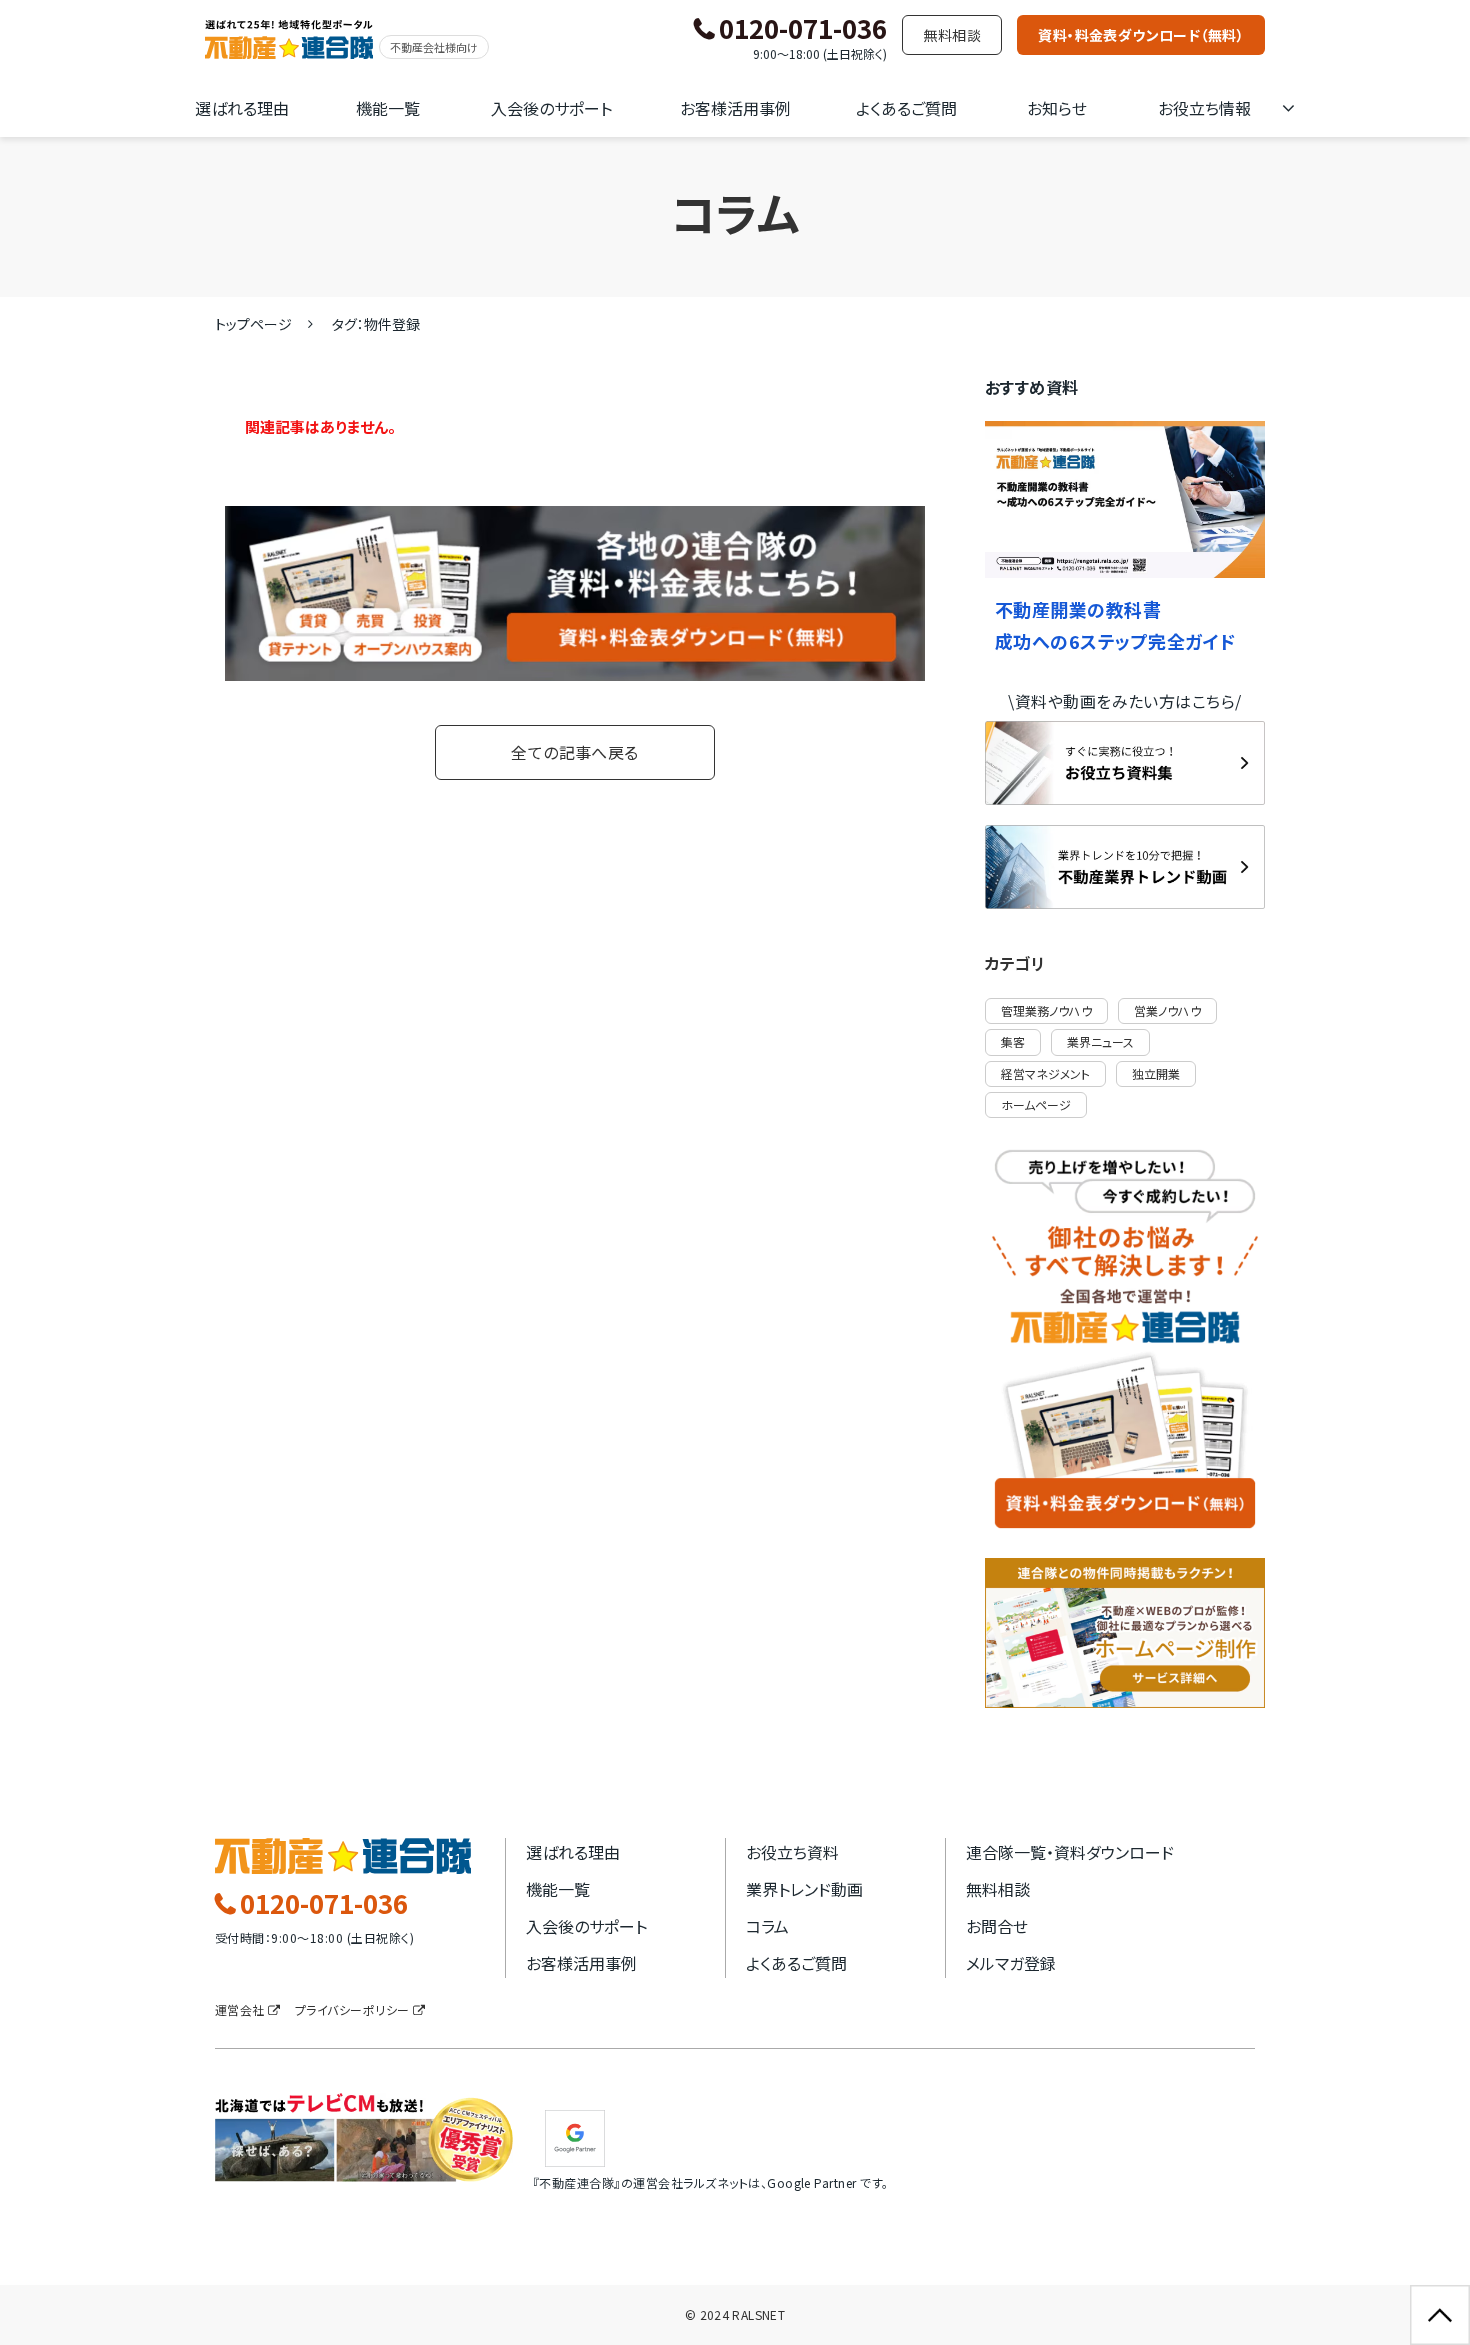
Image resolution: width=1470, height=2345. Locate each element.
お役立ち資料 (792, 1852)
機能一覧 (388, 108)
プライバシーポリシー (352, 2009)
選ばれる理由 (242, 108)
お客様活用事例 (735, 108)
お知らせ (1057, 108)
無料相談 (952, 35)
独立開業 (1156, 1073)
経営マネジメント (1045, 1073)
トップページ (253, 324)
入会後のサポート (551, 108)
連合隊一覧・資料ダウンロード (1070, 1852)
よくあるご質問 (906, 108)
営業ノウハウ (1167, 1010)
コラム (767, 1926)
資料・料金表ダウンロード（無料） (1141, 35)
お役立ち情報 (1204, 108)
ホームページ (1036, 1104)
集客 (1013, 1041)
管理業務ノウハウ (1046, 1010)
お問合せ (997, 1926)
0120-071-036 (803, 29)
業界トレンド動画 (804, 1889)
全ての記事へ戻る (575, 752)
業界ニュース (1100, 1041)
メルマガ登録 (1011, 1963)
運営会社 (240, 2009)
